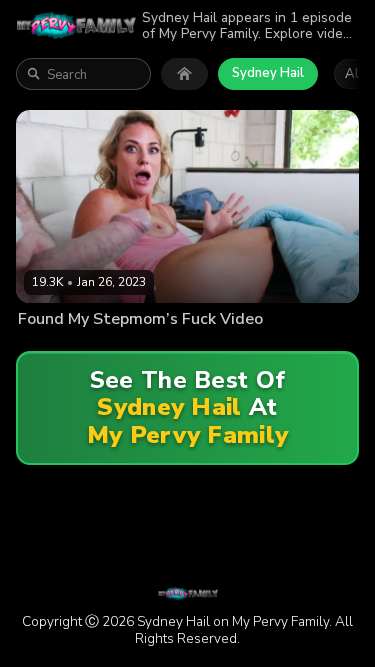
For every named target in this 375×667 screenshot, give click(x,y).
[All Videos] (184, 74)
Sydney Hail (268, 73)
